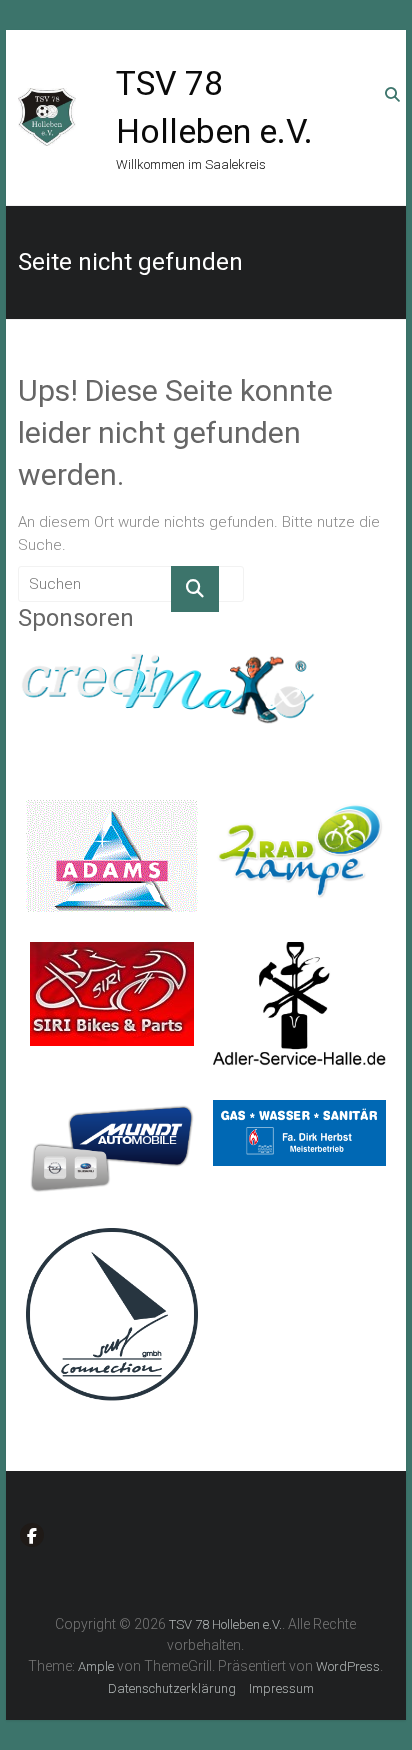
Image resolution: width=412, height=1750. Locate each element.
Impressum (281, 1688)
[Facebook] (32, 1535)
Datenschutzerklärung (172, 1688)
